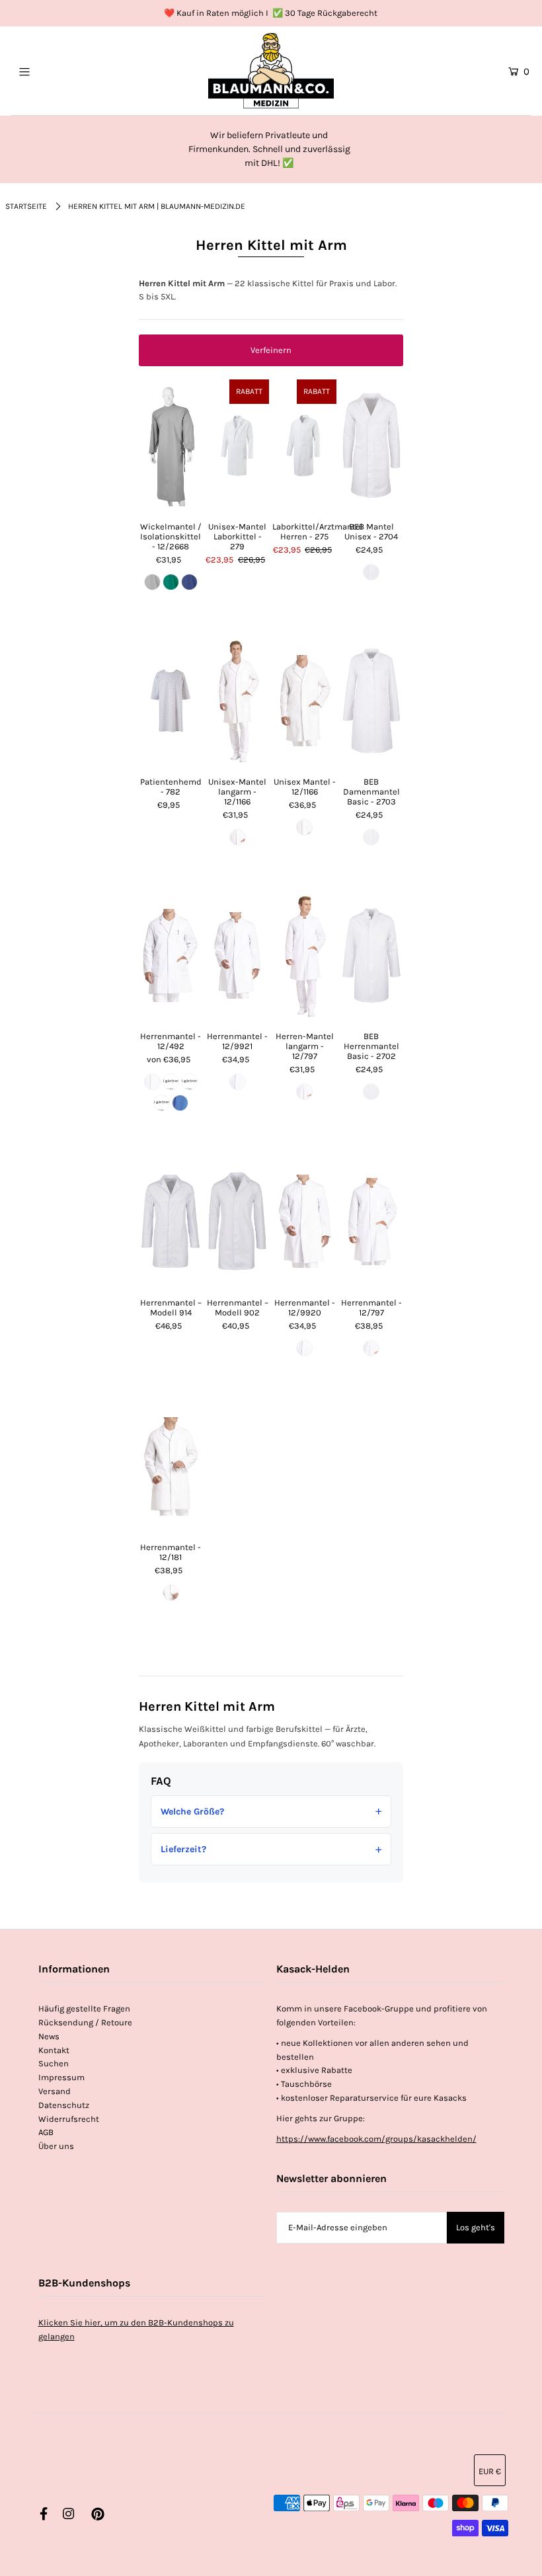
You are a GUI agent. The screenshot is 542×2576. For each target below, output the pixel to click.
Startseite (26, 206)
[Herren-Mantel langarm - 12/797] (304, 955)
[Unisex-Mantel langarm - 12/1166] (237, 701)
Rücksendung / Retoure (85, 2022)
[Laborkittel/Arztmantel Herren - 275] (304, 446)
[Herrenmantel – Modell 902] (237, 1222)
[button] (271, 350)
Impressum (61, 2077)
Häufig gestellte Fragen (84, 2009)
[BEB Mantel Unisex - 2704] (371, 446)
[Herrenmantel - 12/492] (171, 955)
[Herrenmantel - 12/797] (371, 1222)
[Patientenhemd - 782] (171, 701)
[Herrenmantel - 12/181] (171, 1466)
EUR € (490, 2471)
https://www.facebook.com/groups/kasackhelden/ (376, 2139)
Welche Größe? (192, 1812)
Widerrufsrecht (69, 2119)
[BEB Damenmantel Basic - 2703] (371, 701)
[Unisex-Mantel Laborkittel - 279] (237, 446)
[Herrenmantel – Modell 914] (171, 1222)
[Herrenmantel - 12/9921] (237, 955)
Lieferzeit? (183, 1849)
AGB (46, 2132)
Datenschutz (64, 2105)
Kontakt (54, 2050)
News (49, 2036)
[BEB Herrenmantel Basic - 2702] (371, 955)
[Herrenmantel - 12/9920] (304, 1222)
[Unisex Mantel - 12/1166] (304, 701)
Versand (55, 2091)
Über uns (56, 2146)
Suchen (54, 2063)
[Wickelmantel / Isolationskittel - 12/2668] (171, 446)
